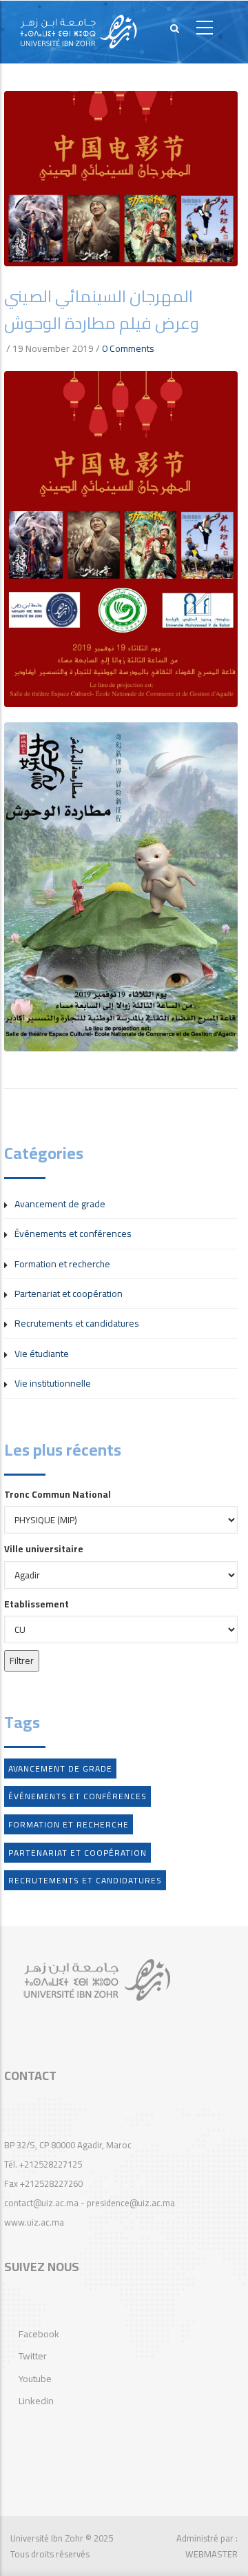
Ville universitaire (44, 1549)
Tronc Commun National (58, 1494)
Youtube (35, 2379)
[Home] (79, 32)
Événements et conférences (73, 1233)
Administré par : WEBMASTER (207, 2546)
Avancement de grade (60, 1204)
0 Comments (128, 348)
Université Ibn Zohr (47, 2538)
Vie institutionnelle (53, 1383)
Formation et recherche (62, 1264)
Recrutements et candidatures (77, 1323)
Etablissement (37, 1604)
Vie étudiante (42, 1354)
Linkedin (36, 2401)
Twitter (33, 2356)
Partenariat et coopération (69, 1294)
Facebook (39, 2334)
